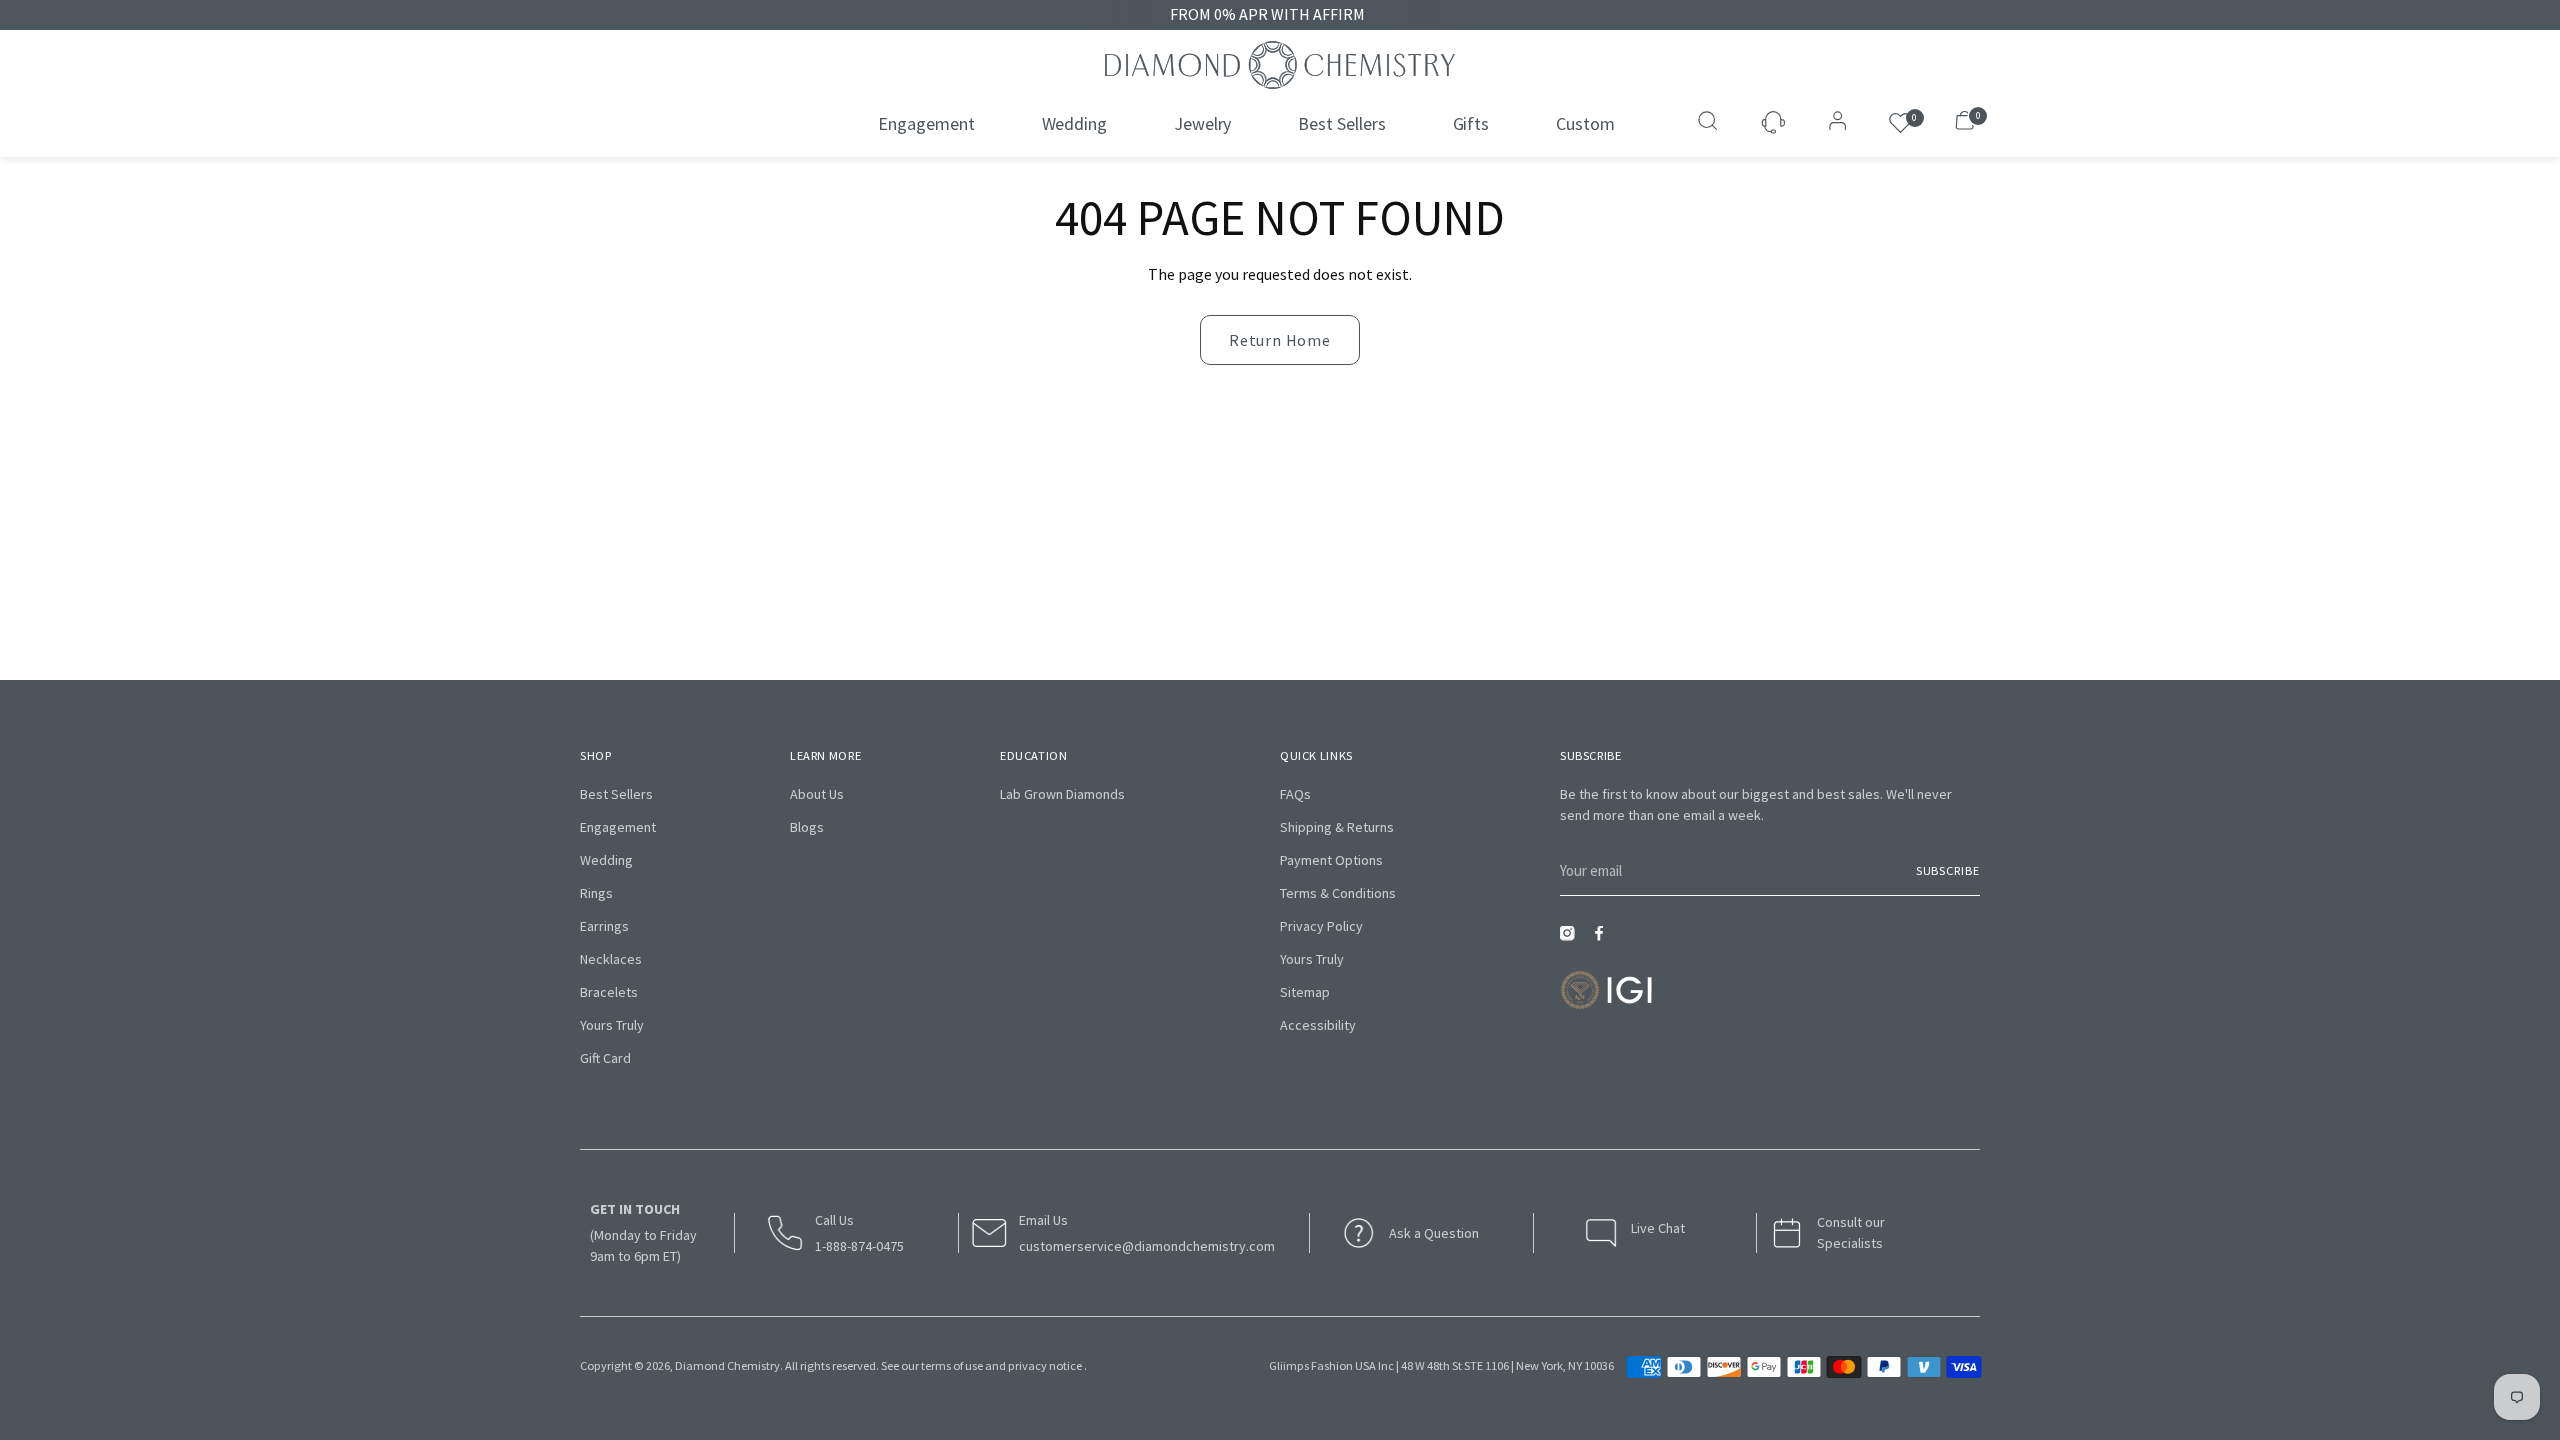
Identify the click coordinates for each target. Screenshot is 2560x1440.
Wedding (606, 860)
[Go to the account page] (1832, 123)
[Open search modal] (1710, 123)
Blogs (807, 827)
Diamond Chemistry (727, 1365)
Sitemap (1305, 992)
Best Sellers (616, 794)
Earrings (604, 926)
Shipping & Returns (1337, 827)
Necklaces (611, 959)
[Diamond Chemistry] (1280, 65)
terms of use (952, 1365)
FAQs (1295, 794)
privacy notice (1045, 1365)
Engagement (618, 827)
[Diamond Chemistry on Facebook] (1604, 939)
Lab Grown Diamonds (1062, 794)
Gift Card (605, 1058)
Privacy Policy (1321, 926)
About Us (817, 794)
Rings (596, 893)
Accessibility (1318, 1025)
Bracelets (609, 992)
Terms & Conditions (1338, 893)
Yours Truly (612, 1025)
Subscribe (1948, 870)
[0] (1900, 123)
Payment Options (1331, 860)
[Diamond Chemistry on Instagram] (1572, 939)
